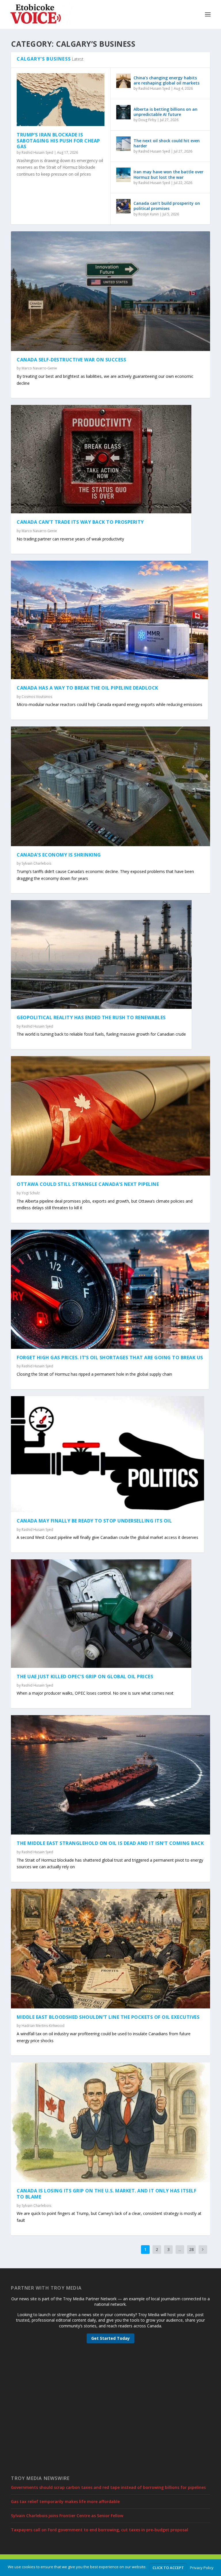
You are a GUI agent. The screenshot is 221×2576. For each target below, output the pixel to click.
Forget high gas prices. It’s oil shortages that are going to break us (110, 1358)
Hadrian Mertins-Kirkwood (43, 2026)
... (180, 2249)
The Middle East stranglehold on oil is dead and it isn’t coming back (110, 1843)
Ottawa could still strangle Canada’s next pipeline (88, 1184)
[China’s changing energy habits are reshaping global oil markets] (123, 81)
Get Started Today (110, 2338)
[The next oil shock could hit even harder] (123, 144)
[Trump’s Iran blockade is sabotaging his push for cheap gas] (61, 100)
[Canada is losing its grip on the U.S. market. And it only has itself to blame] (110, 2122)
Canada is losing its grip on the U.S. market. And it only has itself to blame (106, 2194)
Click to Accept (168, 2568)
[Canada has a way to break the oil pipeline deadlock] (109, 620)
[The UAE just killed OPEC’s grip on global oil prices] (101, 1614)
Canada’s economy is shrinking (59, 855)
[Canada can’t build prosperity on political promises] (123, 206)
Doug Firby (147, 120)
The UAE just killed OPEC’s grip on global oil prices (85, 1676)
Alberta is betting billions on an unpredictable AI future (165, 112)
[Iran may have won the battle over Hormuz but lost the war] (123, 175)
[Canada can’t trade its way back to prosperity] (101, 459)
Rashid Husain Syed (37, 152)
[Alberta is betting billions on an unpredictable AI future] (123, 112)
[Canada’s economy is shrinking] (110, 786)
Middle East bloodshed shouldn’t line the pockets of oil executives (108, 2017)
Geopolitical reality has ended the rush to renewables (91, 1017)
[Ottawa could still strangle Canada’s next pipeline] (110, 1116)
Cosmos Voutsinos (37, 697)
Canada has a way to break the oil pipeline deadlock (87, 688)
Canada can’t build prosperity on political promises (167, 206)
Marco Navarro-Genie (39, 368)
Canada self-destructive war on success (71, 360)
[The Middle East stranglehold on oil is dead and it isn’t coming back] (110, 1775)
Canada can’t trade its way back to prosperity (80, 522)
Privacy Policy (202, 2568)
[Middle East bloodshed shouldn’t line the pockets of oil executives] (110, 1948)
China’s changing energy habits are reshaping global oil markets (166, 80)
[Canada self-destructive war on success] (110, 291)
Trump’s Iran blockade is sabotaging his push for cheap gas (58, 141)
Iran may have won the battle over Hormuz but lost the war (168, 174)
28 (191, 2249)
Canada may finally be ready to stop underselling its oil (94, 1521)
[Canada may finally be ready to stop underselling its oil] (107, 1454)
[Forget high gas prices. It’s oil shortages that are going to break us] (110, 1289)
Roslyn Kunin (149, 214)
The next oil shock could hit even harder (167, 143)
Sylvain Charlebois (36, 863)
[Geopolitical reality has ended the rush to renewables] (101, 954)
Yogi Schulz (31, 1193)
